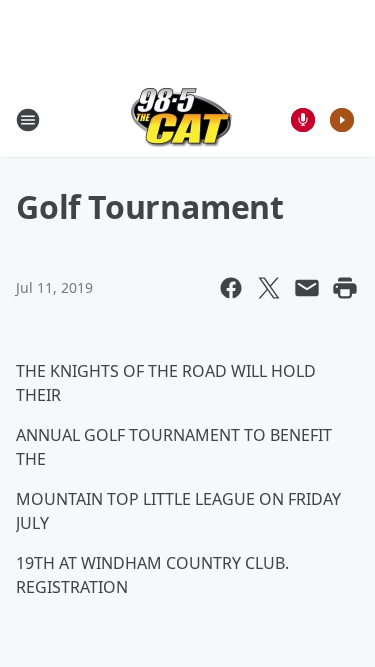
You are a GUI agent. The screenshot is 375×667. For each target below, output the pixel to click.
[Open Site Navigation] (28, 120)
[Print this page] (345, 288)
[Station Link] (181, 119)
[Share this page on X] (269, 288)
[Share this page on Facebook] (231, 288)
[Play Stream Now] (342, 120)
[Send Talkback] (303, 120)
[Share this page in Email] (307, 288)
